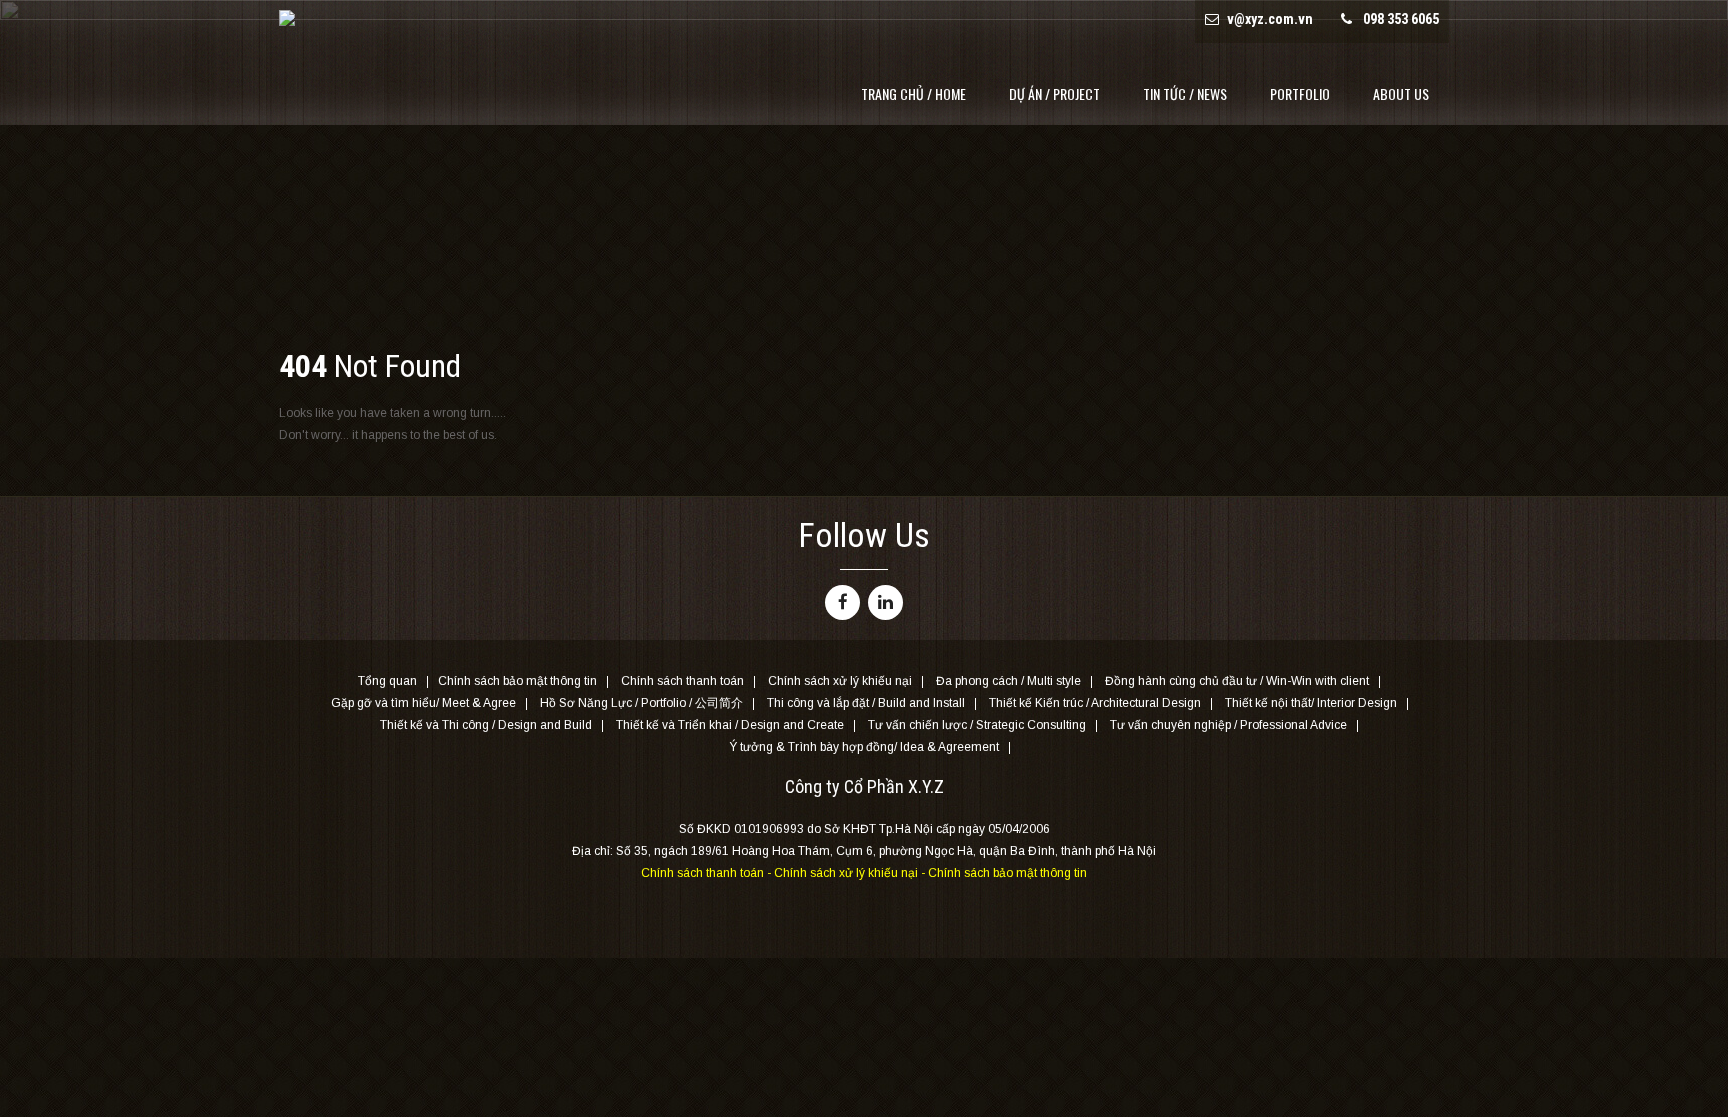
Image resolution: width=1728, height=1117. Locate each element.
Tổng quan (387, 682)
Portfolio (1300, 93)
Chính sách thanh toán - (707, 873)
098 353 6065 (1401, 19)
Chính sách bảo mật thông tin (517, 682)
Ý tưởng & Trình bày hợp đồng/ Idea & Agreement (864, 748)
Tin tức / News (1185, 93)
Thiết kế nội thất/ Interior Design (1311, 704)
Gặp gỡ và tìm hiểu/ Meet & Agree (423, 704)
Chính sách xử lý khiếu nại (840, 682)
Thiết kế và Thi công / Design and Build (486, 726)
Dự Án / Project (1054, 93)
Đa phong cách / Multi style (1008, 682)
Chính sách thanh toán (682, 682)
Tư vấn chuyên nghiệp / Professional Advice (1228, 726)
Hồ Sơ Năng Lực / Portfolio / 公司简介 (641, 704)
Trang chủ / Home (913, 93)
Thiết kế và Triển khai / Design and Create (730, 726)
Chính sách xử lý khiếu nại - (851, 873)
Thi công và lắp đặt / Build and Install (866, 704)
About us (1401, 93)
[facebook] (842, 602)
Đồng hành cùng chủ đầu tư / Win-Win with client (1237, 682)
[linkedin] (885, 602)
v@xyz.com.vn (1270, 19)
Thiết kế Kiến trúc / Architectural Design (1095, 704)
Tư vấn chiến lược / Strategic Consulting (977, 726)
